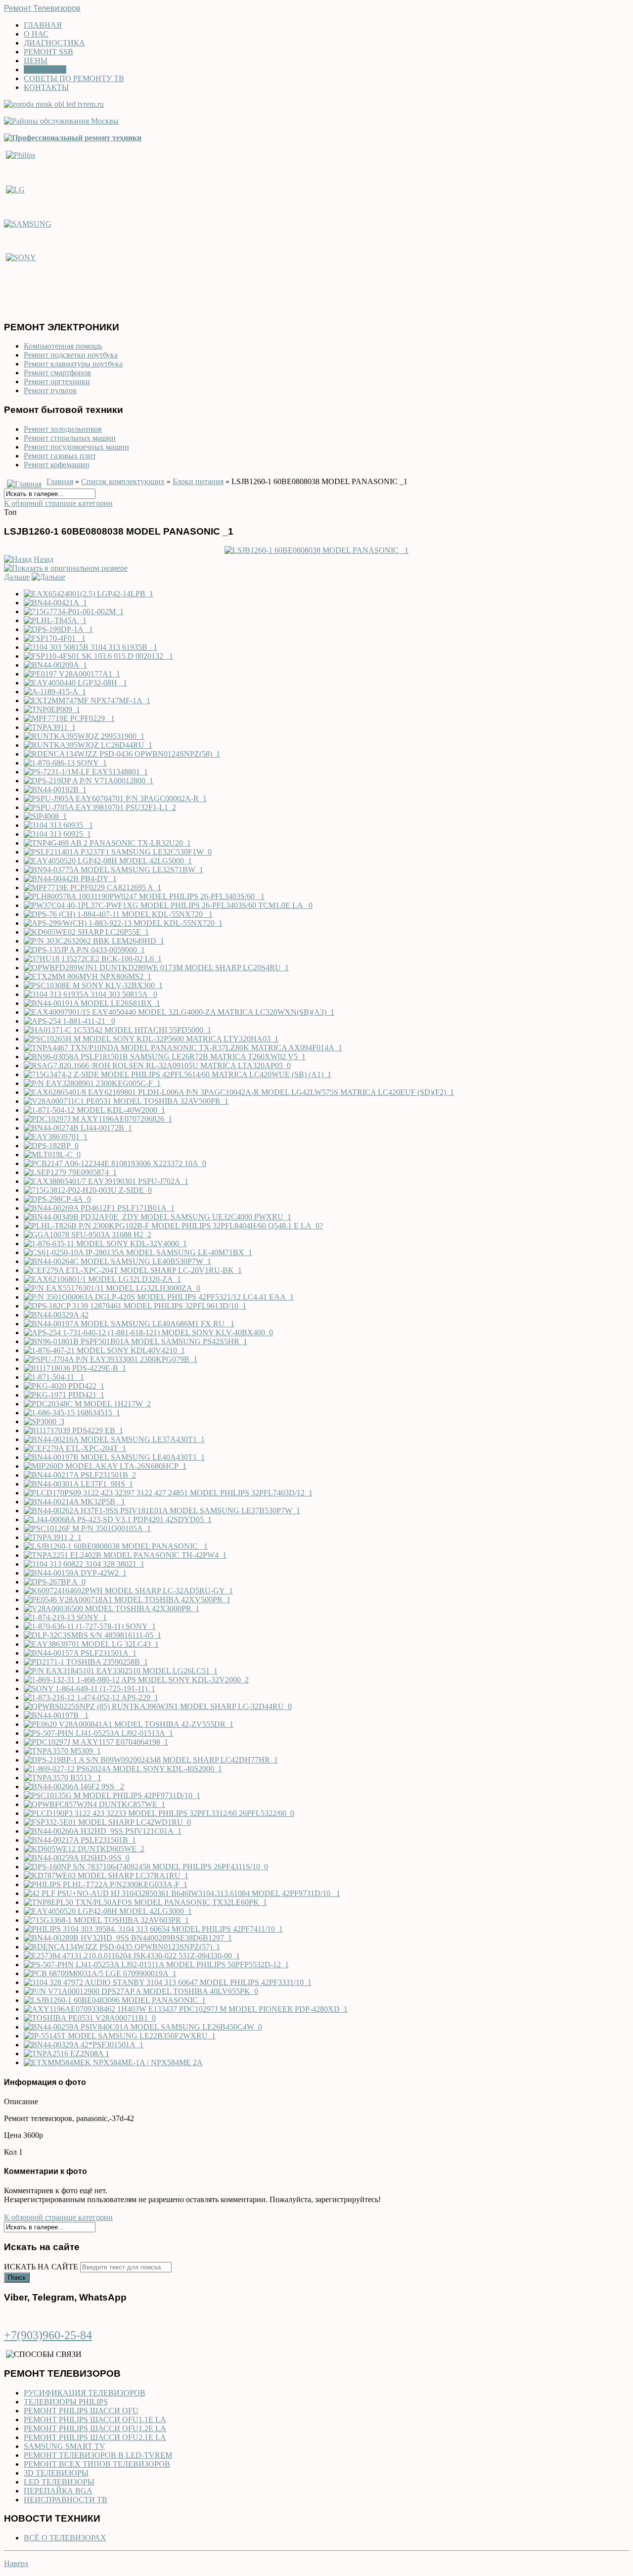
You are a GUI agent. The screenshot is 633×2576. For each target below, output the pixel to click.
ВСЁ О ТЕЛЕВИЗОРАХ (65, 2538)
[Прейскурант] (73, 138)
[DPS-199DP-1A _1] (58, 629)
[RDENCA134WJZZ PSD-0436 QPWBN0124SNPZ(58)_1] (122, 754)
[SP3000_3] (44, 1422)
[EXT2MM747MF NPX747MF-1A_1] (87, 700)
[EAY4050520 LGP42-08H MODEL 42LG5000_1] (108, 861)
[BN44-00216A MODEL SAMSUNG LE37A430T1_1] (114, 1439)
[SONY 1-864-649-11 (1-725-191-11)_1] (90, 1689)
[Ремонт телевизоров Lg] (15, 189)
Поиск (17, 2278)
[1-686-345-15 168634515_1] (72, 1413)
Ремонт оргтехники (57, 382)
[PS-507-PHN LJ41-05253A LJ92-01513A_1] (98, 1733)
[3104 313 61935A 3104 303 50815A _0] (90, 994)
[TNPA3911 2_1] (53, 1537)
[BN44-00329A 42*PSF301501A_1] (84, 2045)
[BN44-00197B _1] (56, 1715)
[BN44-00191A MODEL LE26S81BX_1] (92, 1003)
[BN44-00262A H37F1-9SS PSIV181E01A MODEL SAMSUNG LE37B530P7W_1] (162, 1511)
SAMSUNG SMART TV (65, 2446)
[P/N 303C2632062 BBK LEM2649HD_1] (94, 941)
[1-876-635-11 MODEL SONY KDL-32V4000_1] (105, 1243)
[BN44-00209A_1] (55, 665)
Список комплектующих (123, 481)
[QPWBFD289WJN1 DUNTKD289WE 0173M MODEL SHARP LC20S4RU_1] (156, 968)
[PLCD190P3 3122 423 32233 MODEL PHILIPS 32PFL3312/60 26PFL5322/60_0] (159, 1813)
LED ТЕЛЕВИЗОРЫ (59, 2482)
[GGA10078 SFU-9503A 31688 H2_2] (88, 1235)
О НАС (36, 34)
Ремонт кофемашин (57, 465)
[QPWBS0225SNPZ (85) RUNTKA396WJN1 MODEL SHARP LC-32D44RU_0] (158, 1706)
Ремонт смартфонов (57, 373)
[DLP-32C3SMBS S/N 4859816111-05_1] (92, 1635)
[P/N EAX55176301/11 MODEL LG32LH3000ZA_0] (112, 1288)
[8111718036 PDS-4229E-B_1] (75, 1368)
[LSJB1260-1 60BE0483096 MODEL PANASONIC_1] (115, 2000)
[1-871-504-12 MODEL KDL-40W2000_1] (94, 1110)
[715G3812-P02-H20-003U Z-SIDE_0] (88, 1190)
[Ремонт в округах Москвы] (61, 121)
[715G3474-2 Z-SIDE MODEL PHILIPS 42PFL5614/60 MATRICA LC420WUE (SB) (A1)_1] (178, 1074)
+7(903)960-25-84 (48, 2335)
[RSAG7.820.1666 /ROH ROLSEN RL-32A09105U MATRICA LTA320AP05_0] (157, 1065)
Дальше (17, 577)
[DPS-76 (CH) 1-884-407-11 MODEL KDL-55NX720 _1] (118, 914)
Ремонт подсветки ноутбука (71, 355)
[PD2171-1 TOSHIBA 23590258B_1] (86, 1662)
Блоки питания (198, 481)
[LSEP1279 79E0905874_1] (70, 1172)
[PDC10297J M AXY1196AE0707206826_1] (98, 1119)
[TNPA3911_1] (50, 727)
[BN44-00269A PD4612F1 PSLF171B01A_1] (99, 1208)
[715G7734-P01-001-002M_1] (74, 611)
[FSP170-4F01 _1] (55, 638)
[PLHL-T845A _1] (55, 620)
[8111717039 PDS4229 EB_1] (73, 1430)
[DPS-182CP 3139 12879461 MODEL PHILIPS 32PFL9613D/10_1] (135, 1306)
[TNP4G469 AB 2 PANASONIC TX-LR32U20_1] (107, 843)
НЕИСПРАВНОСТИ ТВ (66, 2500)
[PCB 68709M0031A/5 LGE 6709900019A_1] (100, 1973)
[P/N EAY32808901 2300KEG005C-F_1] (92, 1083)
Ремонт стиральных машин (70, 438)
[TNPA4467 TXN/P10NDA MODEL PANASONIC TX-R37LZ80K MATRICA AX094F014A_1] (183, 1048)
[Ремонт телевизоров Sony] (21, 257)
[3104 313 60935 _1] (58, 825)
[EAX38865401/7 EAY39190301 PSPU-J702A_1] (106, 1181)
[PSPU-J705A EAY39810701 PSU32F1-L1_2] (100, 807)
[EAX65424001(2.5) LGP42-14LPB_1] (89, 594)
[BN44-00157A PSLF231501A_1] (80, 1653)
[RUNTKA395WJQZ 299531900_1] (84, 736)
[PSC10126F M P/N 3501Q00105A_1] (87, 1528)
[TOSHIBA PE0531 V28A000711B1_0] (90, 2018)
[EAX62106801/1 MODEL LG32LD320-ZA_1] (102, 1279)
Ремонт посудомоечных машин (76, 447)
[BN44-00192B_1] (55, 790)
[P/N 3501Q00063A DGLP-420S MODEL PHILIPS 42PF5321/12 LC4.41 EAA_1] (159, 1297)
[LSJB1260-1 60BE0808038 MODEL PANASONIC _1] (316, 550)
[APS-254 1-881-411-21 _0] (69, 1021)
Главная (60, 481)
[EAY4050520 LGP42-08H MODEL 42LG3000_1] (108, 1911)
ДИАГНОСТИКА (54, 43)
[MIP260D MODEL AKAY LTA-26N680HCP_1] (105, 1466)
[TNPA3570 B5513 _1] (63, 1778)
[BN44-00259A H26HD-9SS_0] (77, 1858)
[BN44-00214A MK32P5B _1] (74, 1502)
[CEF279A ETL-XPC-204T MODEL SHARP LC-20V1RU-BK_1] (133, 1270)
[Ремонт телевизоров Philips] (21, 155)
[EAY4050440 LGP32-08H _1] (75, 683)
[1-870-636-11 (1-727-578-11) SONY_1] (90, 1626)
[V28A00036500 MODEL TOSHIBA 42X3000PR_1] (112, 1608)
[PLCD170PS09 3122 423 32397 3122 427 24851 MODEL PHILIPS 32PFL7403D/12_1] (168, 1493)
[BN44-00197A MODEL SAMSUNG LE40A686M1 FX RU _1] (129, 1324)
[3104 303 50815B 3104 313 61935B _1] (90, 647)
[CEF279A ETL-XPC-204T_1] (75, 1448)
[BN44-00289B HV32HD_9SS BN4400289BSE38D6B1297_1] (128, 1938)
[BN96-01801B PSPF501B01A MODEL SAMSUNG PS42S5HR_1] (136, 1341)
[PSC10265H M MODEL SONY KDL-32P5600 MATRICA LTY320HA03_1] (151, 1039)
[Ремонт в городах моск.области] (54, 104)
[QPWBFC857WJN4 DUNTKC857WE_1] (94, 1804)
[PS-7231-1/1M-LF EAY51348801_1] (86, 772)
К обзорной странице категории (58, 503)
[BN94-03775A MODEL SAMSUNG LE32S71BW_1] (113, 870)
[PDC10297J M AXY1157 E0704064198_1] (96, 1742)
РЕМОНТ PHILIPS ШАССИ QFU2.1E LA (95, 2437)
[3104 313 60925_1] (57, 834)
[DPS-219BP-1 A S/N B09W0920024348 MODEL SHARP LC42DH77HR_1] (151, 1760)
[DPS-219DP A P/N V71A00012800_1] (89, 781)
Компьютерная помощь (63, 346)
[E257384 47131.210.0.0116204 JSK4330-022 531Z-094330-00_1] (132, 1956)
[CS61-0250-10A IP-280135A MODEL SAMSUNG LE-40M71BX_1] (138, 1252)
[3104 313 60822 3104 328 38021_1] (84, 1564)
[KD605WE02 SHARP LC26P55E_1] (86, 932)
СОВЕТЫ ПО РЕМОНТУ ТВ (74, 78)
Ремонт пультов (50, 390)
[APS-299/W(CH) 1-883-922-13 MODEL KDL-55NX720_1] (123, 923)
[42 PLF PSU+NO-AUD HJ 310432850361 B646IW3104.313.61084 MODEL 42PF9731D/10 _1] (182, 1893)
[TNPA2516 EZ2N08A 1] (67, 2054)
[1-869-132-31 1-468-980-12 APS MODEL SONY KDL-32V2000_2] (136, 1680)
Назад (44, 559)
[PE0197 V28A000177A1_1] (72, 674)
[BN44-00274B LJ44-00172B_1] (78, 1128)
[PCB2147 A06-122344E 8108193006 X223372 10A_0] (115, 1163)
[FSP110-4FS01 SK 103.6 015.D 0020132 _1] (98, 656)
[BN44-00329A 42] (56, 1315)
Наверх (16, 2563)
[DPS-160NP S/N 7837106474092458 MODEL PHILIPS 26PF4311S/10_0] (146, 1867)
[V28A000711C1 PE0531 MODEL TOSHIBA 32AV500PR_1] (126, 1101)
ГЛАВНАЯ (43, 25)
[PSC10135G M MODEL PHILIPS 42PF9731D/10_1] (112, 1795)
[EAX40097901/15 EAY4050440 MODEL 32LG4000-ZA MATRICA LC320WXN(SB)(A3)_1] (179, 1012)
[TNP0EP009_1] (52, 709)
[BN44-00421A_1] (55, 603)
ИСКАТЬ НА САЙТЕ (41, 2267)
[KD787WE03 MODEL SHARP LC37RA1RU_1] (106, 1876)
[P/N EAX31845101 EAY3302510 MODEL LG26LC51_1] (121, 1671)
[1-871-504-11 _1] (54, 1377)
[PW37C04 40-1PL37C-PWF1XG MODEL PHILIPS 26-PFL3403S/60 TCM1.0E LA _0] (168, 905)
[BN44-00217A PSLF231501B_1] (80, 1840)
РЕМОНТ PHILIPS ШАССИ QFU (81, 2411)
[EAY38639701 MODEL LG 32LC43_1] (91, 1644)
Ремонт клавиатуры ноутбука (73, 364)
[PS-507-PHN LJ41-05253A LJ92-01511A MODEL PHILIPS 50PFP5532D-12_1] (156, 1965)
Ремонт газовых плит (60, 456)
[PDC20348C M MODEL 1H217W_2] (87, 1404)
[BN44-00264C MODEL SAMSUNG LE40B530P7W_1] (117, 1261)
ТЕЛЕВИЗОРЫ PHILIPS (66, 2402)
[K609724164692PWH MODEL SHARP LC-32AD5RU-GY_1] (128, 1591)
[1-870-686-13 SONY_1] (65, 763)
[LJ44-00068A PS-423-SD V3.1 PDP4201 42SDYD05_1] (118, 1519)
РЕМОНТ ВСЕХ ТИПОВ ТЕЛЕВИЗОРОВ (97, 2464)
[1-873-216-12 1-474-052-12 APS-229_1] (91, 1697)
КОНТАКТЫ (46, 87)
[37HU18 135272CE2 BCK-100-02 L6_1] (93, 959)
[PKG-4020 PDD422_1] (64, 1386)
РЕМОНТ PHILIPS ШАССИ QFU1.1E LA (95, 2419)
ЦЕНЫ (36, 61)
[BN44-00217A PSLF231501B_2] (80, 1475)
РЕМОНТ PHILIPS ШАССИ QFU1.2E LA (95, 2428)
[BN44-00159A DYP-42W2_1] (75, 1573)
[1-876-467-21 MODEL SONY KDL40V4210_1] (104, 1350)
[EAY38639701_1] (56, 1137)
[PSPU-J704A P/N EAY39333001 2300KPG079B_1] (111, 1359)
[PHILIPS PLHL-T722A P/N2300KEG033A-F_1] (106, 1884)
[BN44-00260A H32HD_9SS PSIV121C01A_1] (103, 1831)
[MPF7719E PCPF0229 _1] (69, 718)
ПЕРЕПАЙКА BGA (58, 2491)
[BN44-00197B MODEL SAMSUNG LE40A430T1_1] (114, 1457)
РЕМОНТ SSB (48, 52)
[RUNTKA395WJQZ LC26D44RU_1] (88, 745)
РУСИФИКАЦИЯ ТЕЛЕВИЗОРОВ (85, 2393)
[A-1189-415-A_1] (55, 692)
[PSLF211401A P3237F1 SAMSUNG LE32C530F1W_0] (118, 852)
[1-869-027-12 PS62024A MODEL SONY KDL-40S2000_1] (123, 1769)
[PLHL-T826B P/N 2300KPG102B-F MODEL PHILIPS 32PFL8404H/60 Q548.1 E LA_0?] (173, 1226)
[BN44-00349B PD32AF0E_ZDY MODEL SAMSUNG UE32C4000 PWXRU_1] (158, 1217)
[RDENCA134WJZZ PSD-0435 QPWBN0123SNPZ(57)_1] (122, 1947)
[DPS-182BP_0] (51, 1146)
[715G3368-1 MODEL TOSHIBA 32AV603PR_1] (106, 1920)
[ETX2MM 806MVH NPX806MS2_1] (88, 976)
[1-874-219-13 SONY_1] (65, 1617)
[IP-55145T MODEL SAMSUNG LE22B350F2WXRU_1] (120, 2036)
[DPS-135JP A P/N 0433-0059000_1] (84, 950)
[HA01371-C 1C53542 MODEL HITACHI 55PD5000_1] (117, 1030)
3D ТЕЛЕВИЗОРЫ (56, 2473)
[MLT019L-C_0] (52, 1154)
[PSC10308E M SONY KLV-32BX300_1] (93, 985)
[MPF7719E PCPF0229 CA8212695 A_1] (92, 887)
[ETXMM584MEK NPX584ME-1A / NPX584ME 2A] (113, 2062)
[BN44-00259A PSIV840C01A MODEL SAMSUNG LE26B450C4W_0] (143, 2027)
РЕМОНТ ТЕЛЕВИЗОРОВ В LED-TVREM (98, 2455)
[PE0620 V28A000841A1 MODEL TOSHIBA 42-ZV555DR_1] (129, 1724)
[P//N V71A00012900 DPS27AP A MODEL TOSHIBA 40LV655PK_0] (141, 1991)
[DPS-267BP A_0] (55, 1582)
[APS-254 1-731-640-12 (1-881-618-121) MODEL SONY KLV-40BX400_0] (148, 1333)
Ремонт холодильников (63, 429)
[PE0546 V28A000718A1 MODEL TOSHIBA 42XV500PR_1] (127, 1600)
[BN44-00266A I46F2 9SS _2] (74, 1786)
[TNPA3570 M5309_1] (62, 1751)
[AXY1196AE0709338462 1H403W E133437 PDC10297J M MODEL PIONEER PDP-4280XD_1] (186, 2009)
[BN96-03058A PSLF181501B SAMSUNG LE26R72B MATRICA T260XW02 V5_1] (165, 1057)
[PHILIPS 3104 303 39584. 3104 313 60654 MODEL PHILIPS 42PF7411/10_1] (153, 1929)
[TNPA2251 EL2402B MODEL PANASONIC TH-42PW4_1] (125, 1555)
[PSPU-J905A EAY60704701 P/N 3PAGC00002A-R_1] (115, 798)
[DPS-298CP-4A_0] (57, 1199)
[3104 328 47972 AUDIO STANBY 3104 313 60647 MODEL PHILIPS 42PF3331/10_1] (168, 1982)
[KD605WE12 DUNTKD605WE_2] (84, 1849)
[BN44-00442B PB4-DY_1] (70, 879)
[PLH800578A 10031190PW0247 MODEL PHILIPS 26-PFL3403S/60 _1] (144, 896)
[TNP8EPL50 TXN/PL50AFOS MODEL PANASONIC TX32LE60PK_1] (145, 1902)
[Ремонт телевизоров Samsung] (28, 223)
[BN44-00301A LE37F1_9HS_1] (78, 1484)
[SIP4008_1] (45, 816)
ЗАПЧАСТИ (45, 69)
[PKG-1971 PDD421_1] (64, 1395)
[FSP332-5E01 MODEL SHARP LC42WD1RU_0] (107, 1822)
